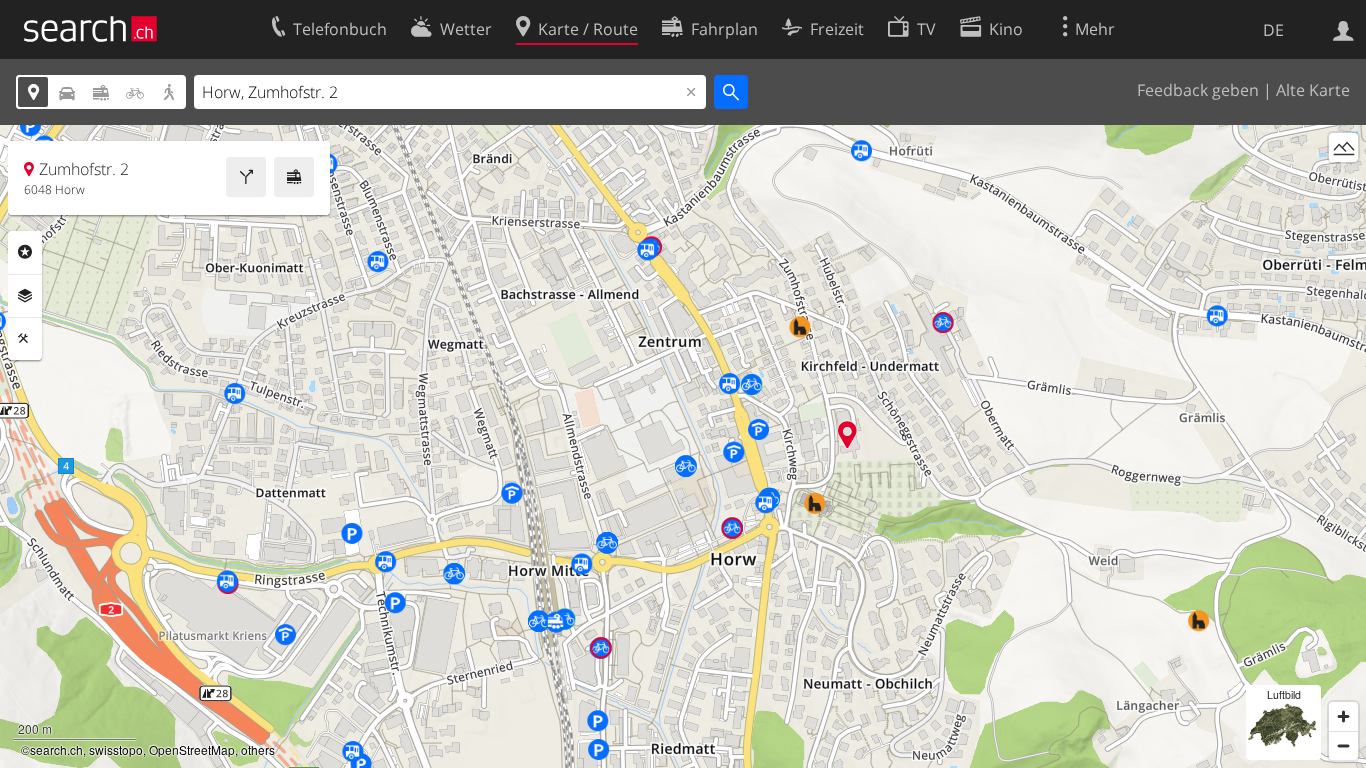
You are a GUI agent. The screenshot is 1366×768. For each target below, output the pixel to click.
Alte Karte (1313, 90)
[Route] (246, 177)
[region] (683, 446)
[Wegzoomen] (1343, 745)
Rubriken (25, 252)
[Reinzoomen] (1343, 716)
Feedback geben (1198, 90)
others (258, 749)
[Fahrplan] (294, 177)
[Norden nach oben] (1343, 184)
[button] (847, 434)
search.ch (56, 749)
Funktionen (25, 339)
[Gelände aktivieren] (1343, 147)
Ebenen (25, 296)
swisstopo (116, 749)
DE (1273, 30)
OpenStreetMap (192, 749)
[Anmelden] (1343, 29)
